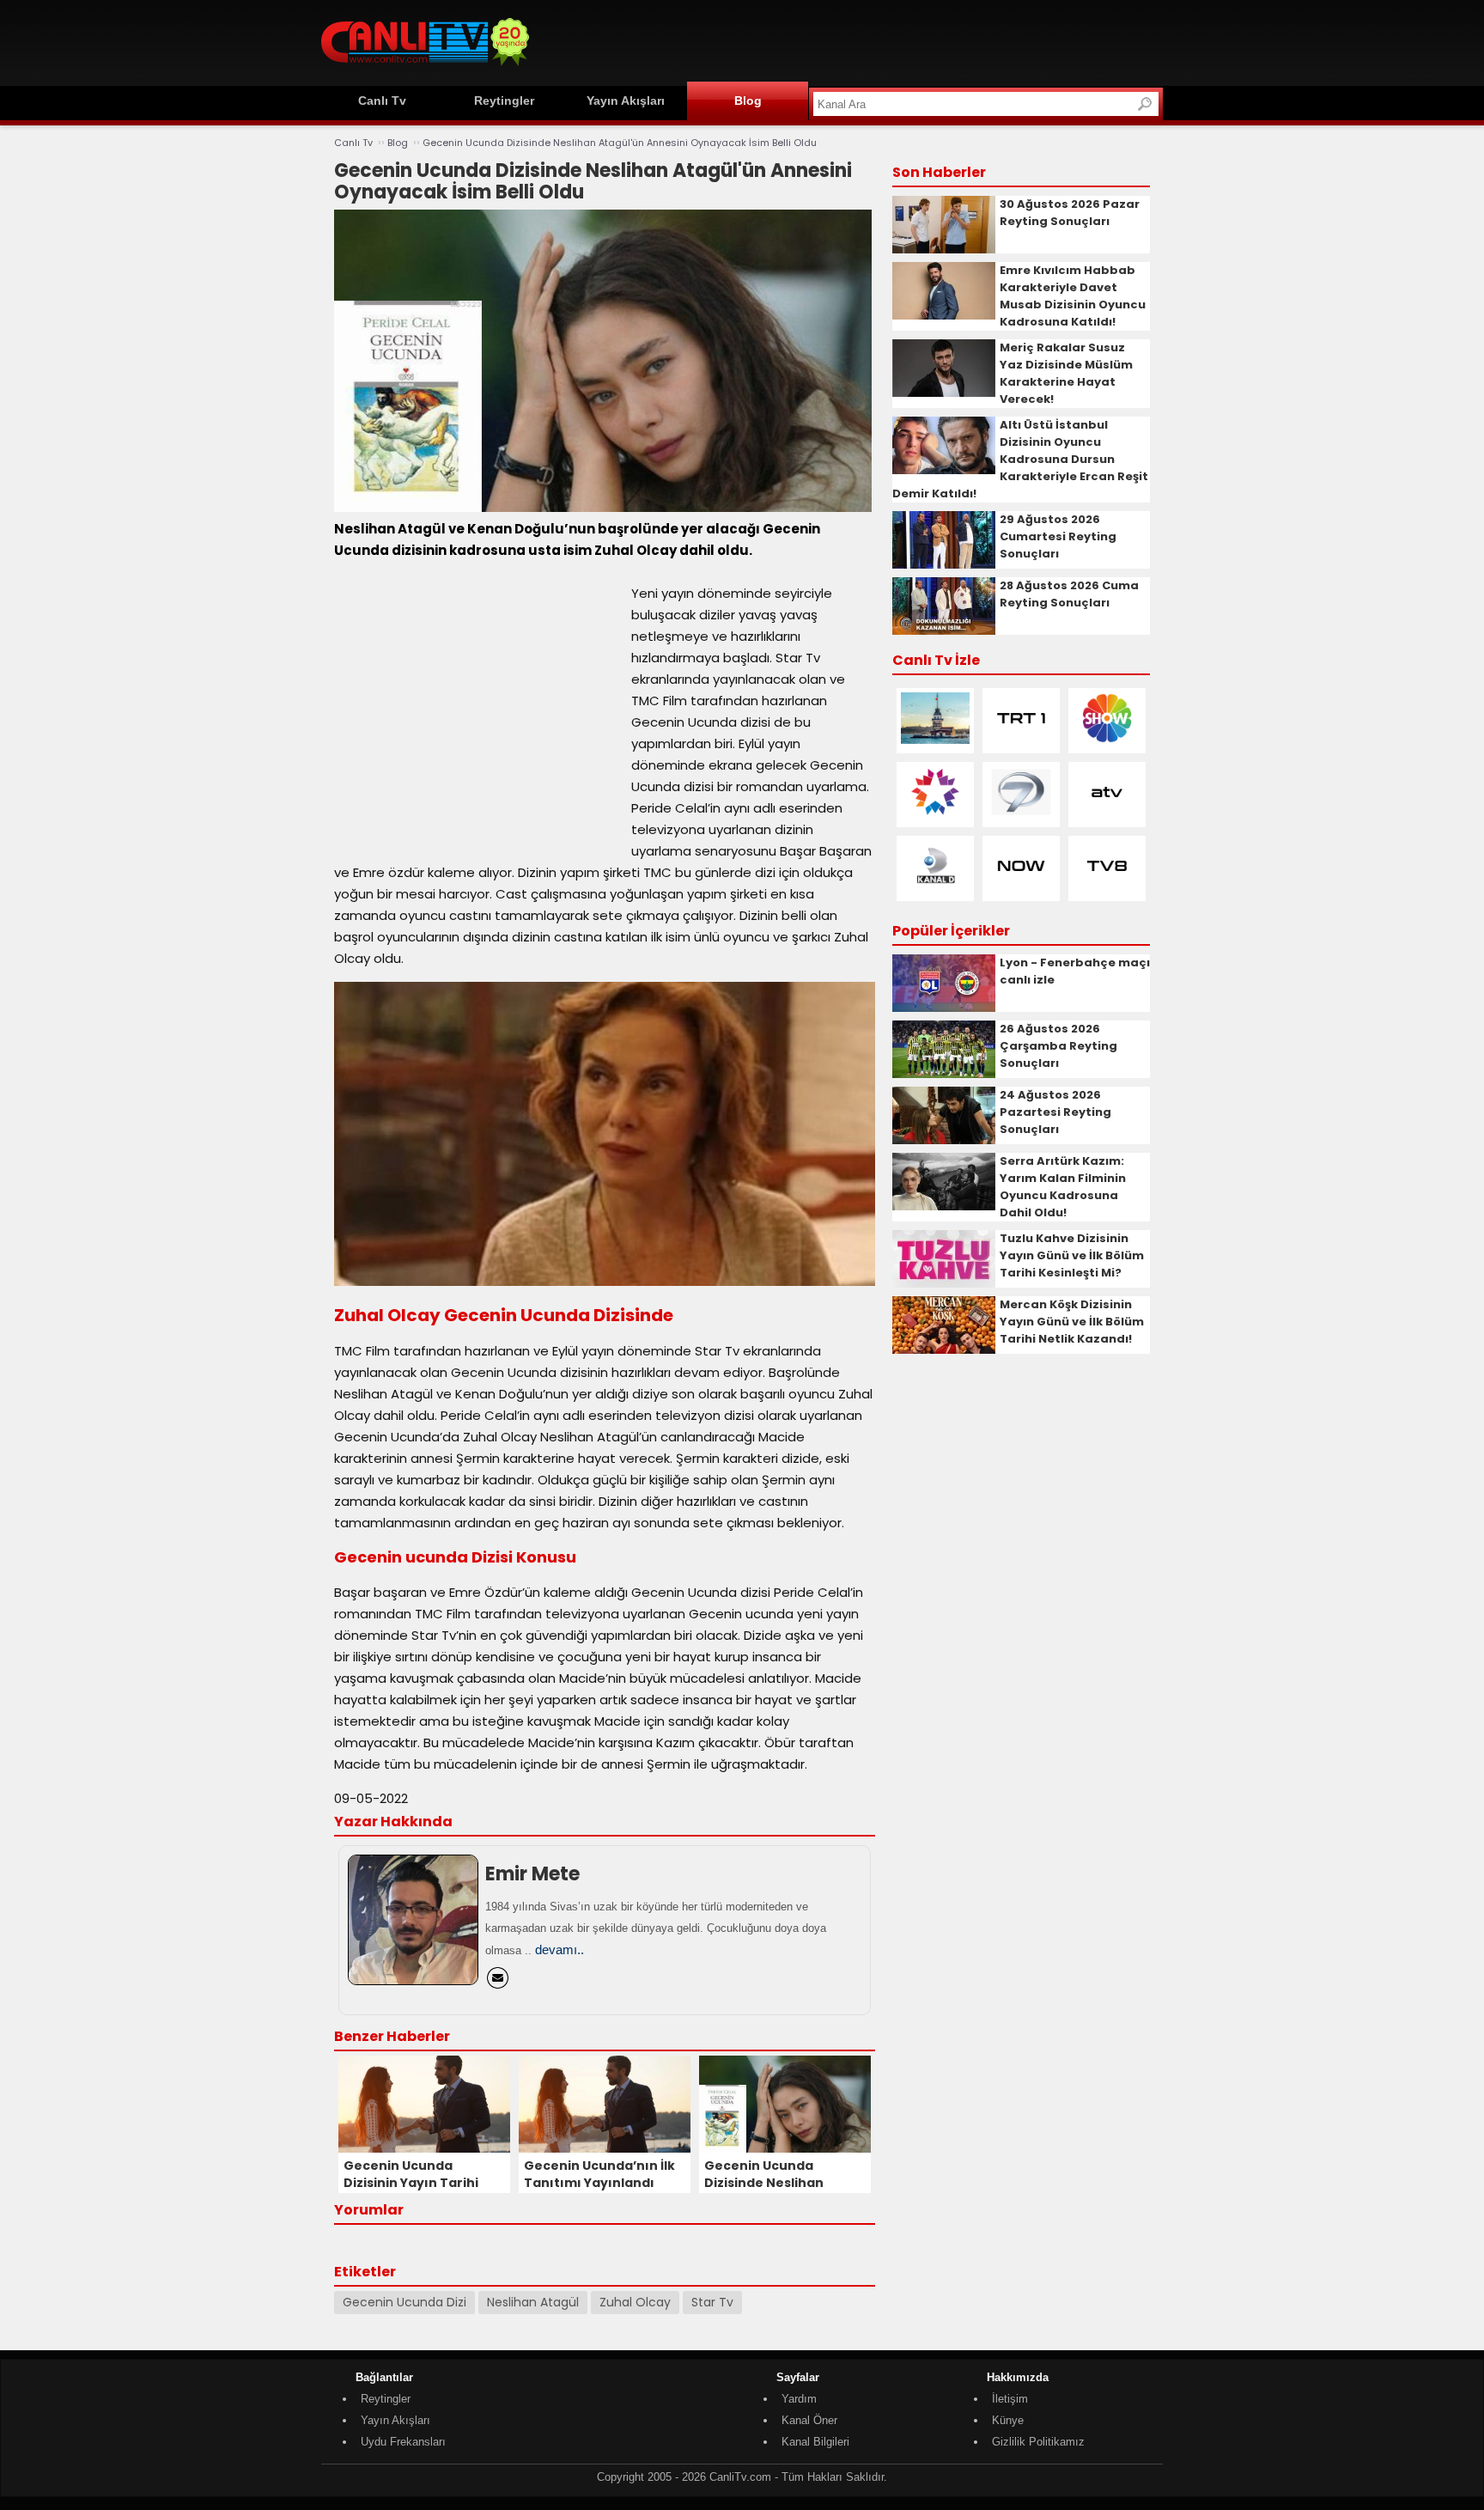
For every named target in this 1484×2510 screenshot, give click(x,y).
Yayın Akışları (626, 101)
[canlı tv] (425, 68)
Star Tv (712, 2302)
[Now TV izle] (1021, 888)
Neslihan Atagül (533, 2302)
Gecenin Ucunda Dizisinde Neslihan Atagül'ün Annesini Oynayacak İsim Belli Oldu (620, 143)
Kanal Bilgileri (815, 2442)
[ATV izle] (1107, 814)
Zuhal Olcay (635, 2302)
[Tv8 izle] (1107, 888)
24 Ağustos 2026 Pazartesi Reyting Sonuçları (1055, 1112)
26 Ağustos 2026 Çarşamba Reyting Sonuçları (1058, 1046)
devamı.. (560, 1950)
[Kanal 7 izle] (1021, 814)
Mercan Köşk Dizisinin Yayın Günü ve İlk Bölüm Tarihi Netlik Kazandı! (1072, 1322)
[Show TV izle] (1107, 740)
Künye (1008, 2420)
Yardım (799, 2399)
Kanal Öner (809, 2420)
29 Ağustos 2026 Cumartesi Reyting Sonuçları (1058, 536)
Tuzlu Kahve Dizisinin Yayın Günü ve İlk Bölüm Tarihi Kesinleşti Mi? (1072, 1255)
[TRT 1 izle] (1021, 740)
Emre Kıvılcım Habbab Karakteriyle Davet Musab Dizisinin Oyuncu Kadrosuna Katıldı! (1073, 296)
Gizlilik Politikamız (1038, 2442)
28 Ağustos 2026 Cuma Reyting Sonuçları (1069, 594)
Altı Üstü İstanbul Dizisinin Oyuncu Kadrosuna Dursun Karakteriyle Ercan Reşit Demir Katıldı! (1020, 459)
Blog (748, 101)
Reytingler (504, 101)
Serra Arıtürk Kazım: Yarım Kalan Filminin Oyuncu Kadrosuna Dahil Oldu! (1063, 1187)
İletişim (1010, 2399)
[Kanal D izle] (935, 888)
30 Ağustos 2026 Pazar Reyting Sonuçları (1070, 213)
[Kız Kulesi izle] (935, 740)
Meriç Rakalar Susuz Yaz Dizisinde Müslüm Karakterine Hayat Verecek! (1066, 373)
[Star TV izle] (935, 814)
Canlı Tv (382, 101)
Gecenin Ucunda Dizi (404, 2302)
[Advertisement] (850, 40)
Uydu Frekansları (403, 2442)
